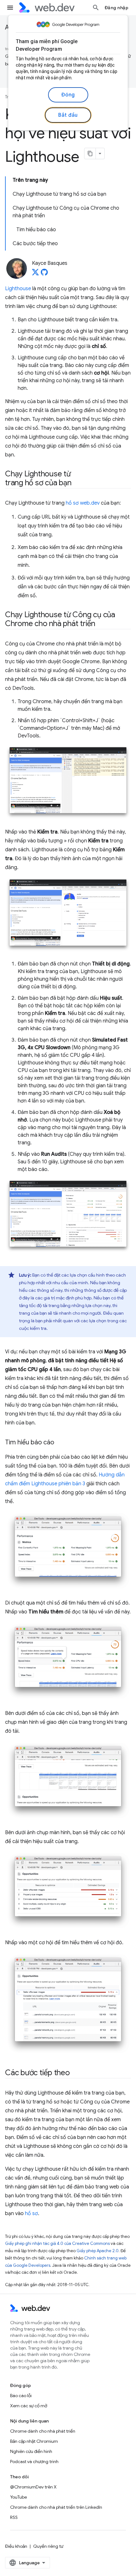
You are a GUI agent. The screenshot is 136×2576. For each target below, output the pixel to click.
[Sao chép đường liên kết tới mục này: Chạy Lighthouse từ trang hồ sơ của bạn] (77, 483)
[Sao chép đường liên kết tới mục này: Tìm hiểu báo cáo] (60, 1443)
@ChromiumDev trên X (33, 2487)
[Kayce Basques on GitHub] (44, 274)
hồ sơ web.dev (83, 503)
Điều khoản (16, 2546)
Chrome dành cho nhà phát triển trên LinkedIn (56, 2507)
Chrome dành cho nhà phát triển (43, 2431)
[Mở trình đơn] (10, 8)
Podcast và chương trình (34, 2462)
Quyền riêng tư (48, 2546)
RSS (14, 2517)
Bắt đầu (68, 115)
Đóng (68, 95)
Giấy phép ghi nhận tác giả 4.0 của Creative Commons (57, 2243)
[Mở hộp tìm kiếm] (96, 8)
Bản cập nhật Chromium (34, 2441)
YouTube (19, 2497)
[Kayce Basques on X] (35, 274)
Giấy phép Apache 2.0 (98, 2251)
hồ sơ (31, 2213)
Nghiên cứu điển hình (31, 2451)
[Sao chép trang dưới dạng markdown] (90, 154)
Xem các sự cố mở (29, 2406)
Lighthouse (18, 289)
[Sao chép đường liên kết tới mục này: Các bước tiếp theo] (76, 2073)
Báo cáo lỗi (21, 2396)
